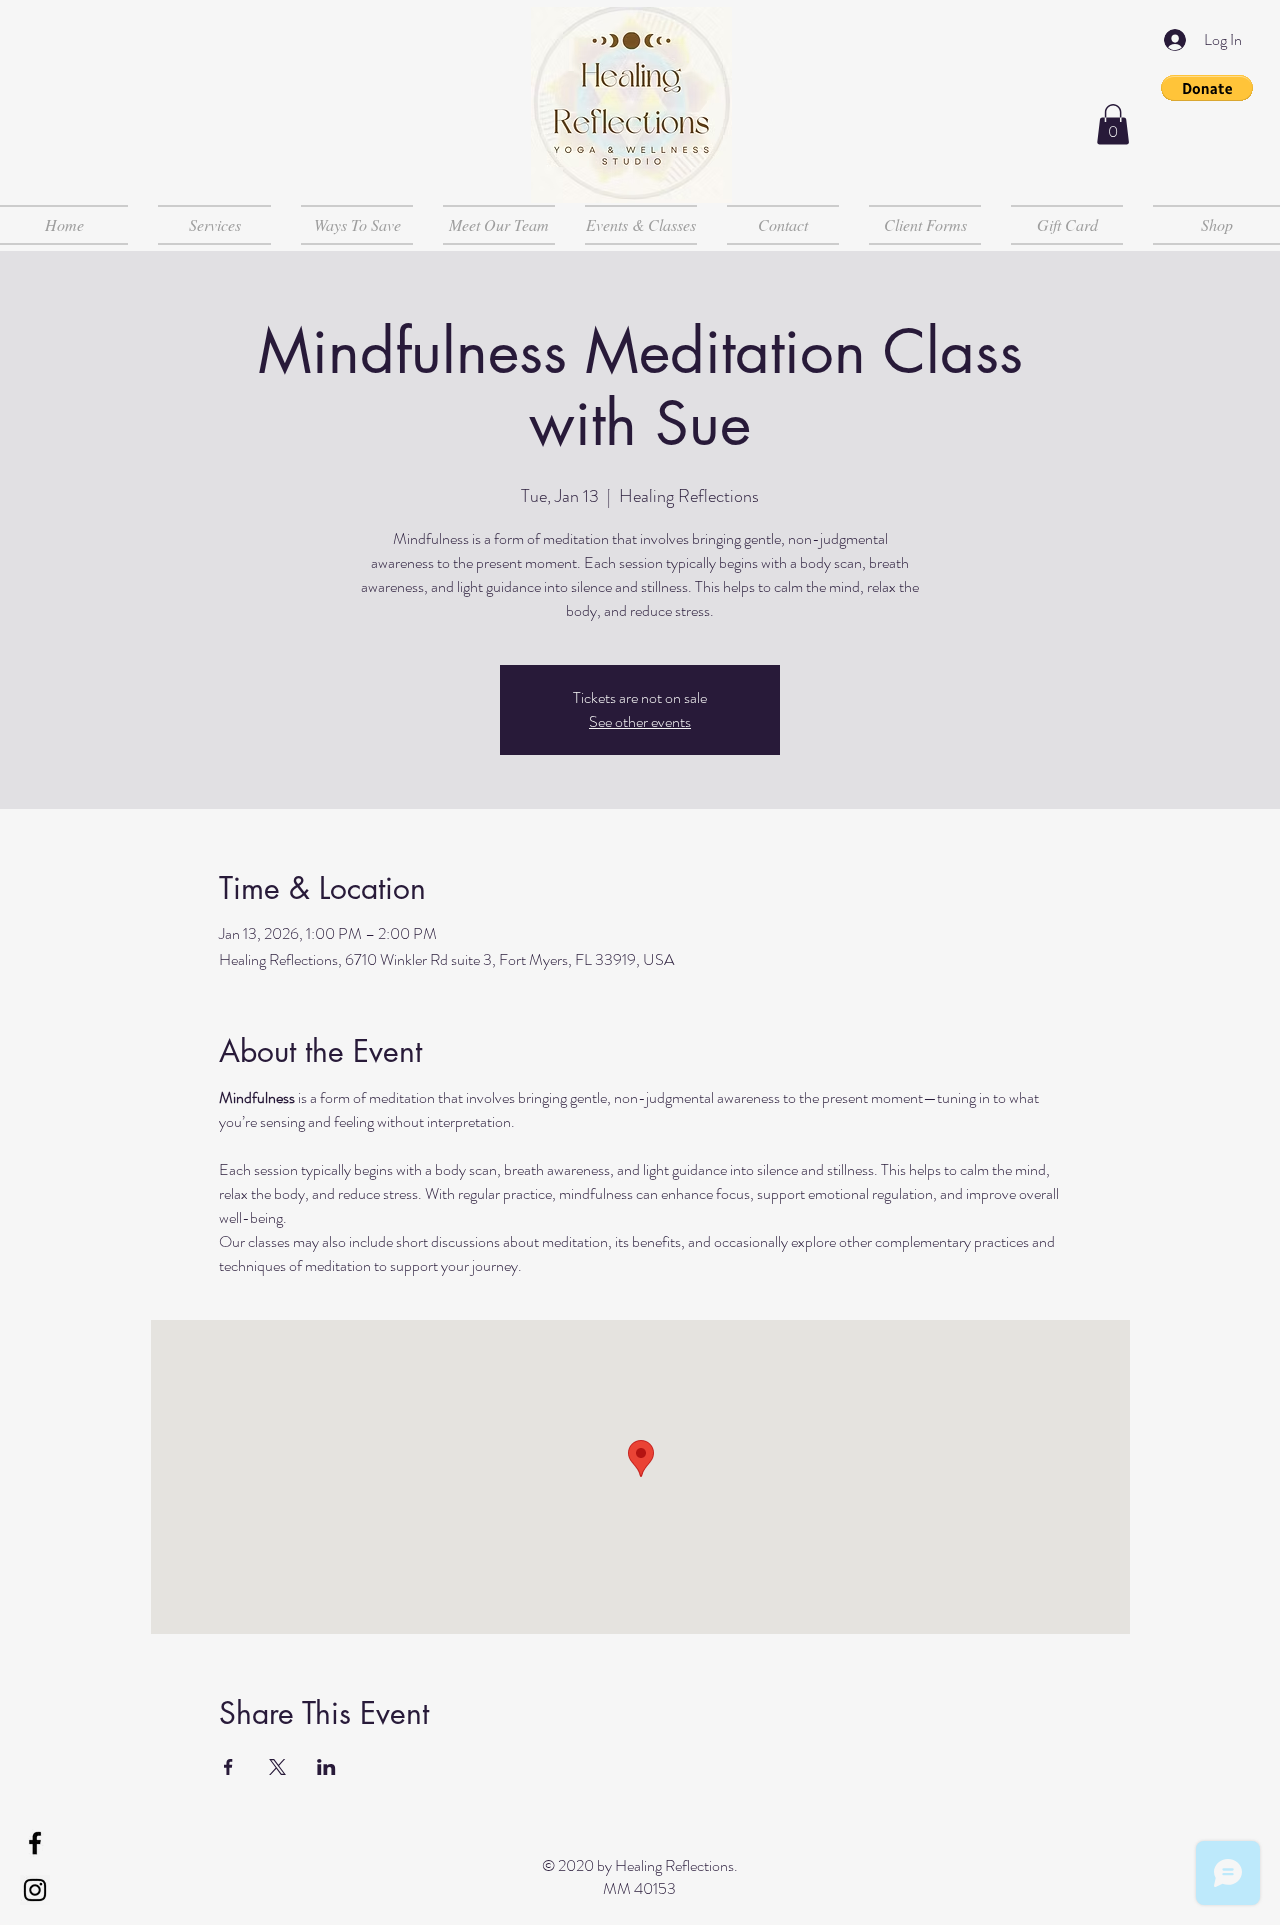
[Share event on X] (277, 1767)
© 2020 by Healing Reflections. (640, 1865)
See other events (640, 721)
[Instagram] (35, 1890)
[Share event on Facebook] (228, 1767)
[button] (1207, 88)
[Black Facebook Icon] (35, 1843)
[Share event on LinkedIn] (326, 1767)
